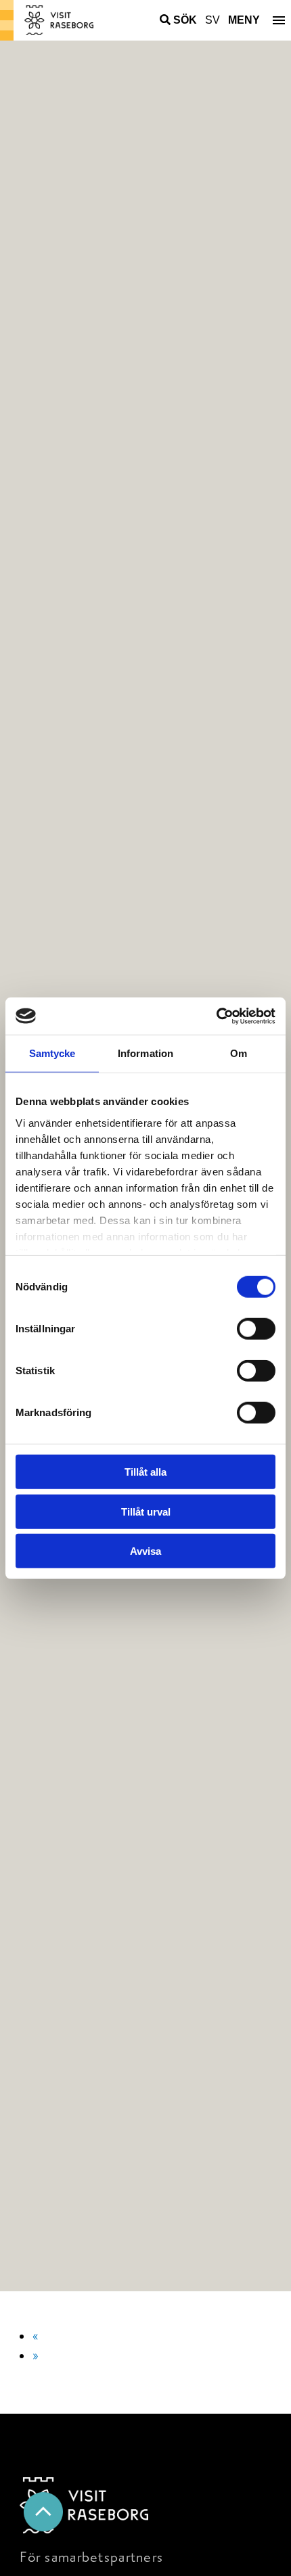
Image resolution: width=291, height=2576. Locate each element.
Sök (185, 20)
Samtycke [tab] (52, 1053)
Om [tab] (239, 1053)
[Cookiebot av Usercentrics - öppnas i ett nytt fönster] (216, 1016)
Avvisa (145, 1551)
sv (212, 20)
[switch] (256, 1329)
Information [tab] (145, 1053)
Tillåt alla (145, 1472)
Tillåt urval (146, 1511)
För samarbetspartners (91, 2557)
